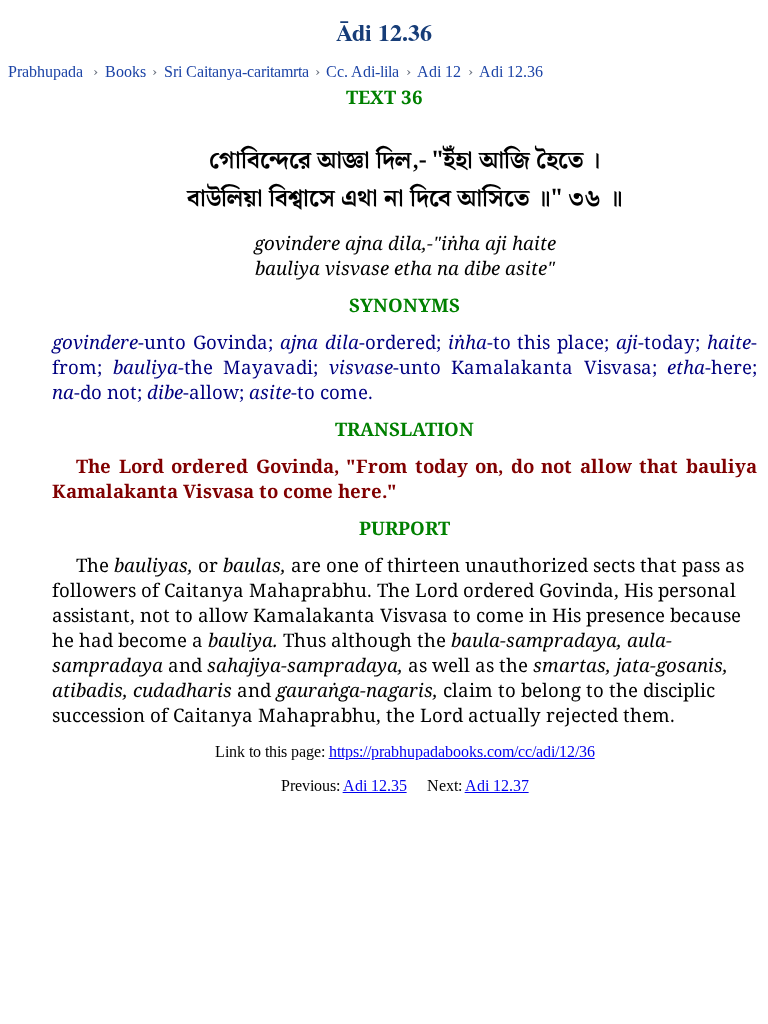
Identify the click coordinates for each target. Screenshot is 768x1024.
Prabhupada (45, 71)
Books (125, 71)
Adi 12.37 (497, 785)
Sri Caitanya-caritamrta (236, 71)
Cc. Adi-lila (362, 71)
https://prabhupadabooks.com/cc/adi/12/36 (462, 751)
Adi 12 (439, 71)
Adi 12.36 (511, 71)
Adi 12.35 (375, 785)
